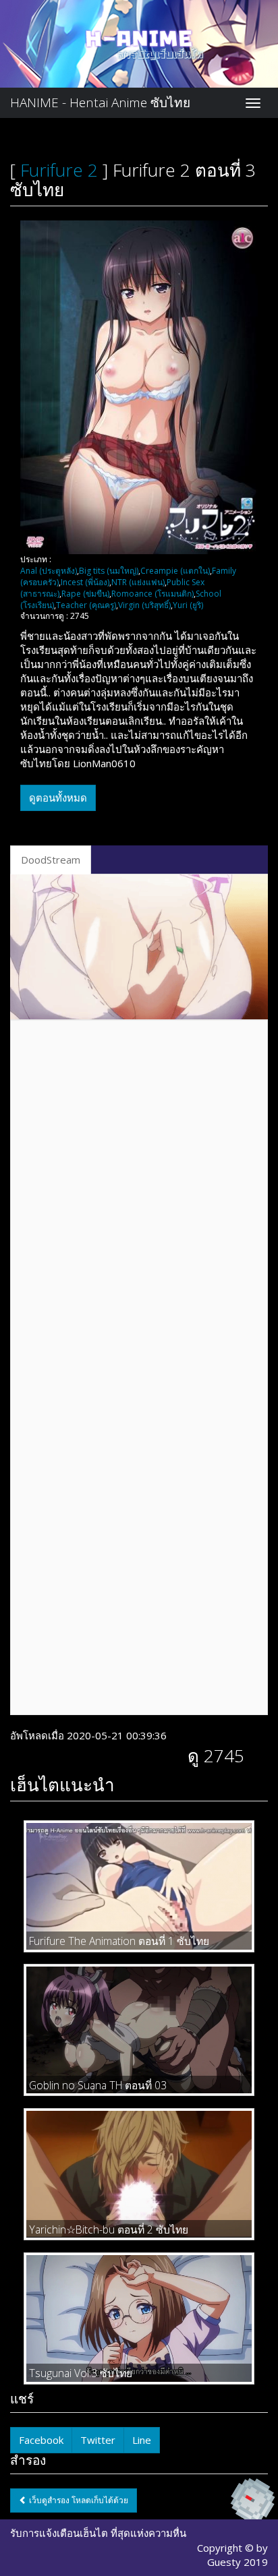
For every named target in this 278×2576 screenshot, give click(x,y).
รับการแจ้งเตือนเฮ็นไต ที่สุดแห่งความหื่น (98, 2533)
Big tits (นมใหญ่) (109, 571)
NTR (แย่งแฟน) (138, 582)
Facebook (41, 2440)
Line (142, 2440)
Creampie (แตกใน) (175, 571)
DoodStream (51, 860)
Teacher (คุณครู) (86, 605)
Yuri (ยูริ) (188, 605)
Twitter (98, 2440)
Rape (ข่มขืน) (85, 594)
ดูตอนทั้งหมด (58, 798)
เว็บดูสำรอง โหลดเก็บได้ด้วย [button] (78, 2500)
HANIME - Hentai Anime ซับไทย (100, 102)
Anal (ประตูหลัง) (49, 571)
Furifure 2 (59, 170)
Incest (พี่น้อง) (85, 582)
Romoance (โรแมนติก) (152, 594)
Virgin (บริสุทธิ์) (144, 605)
